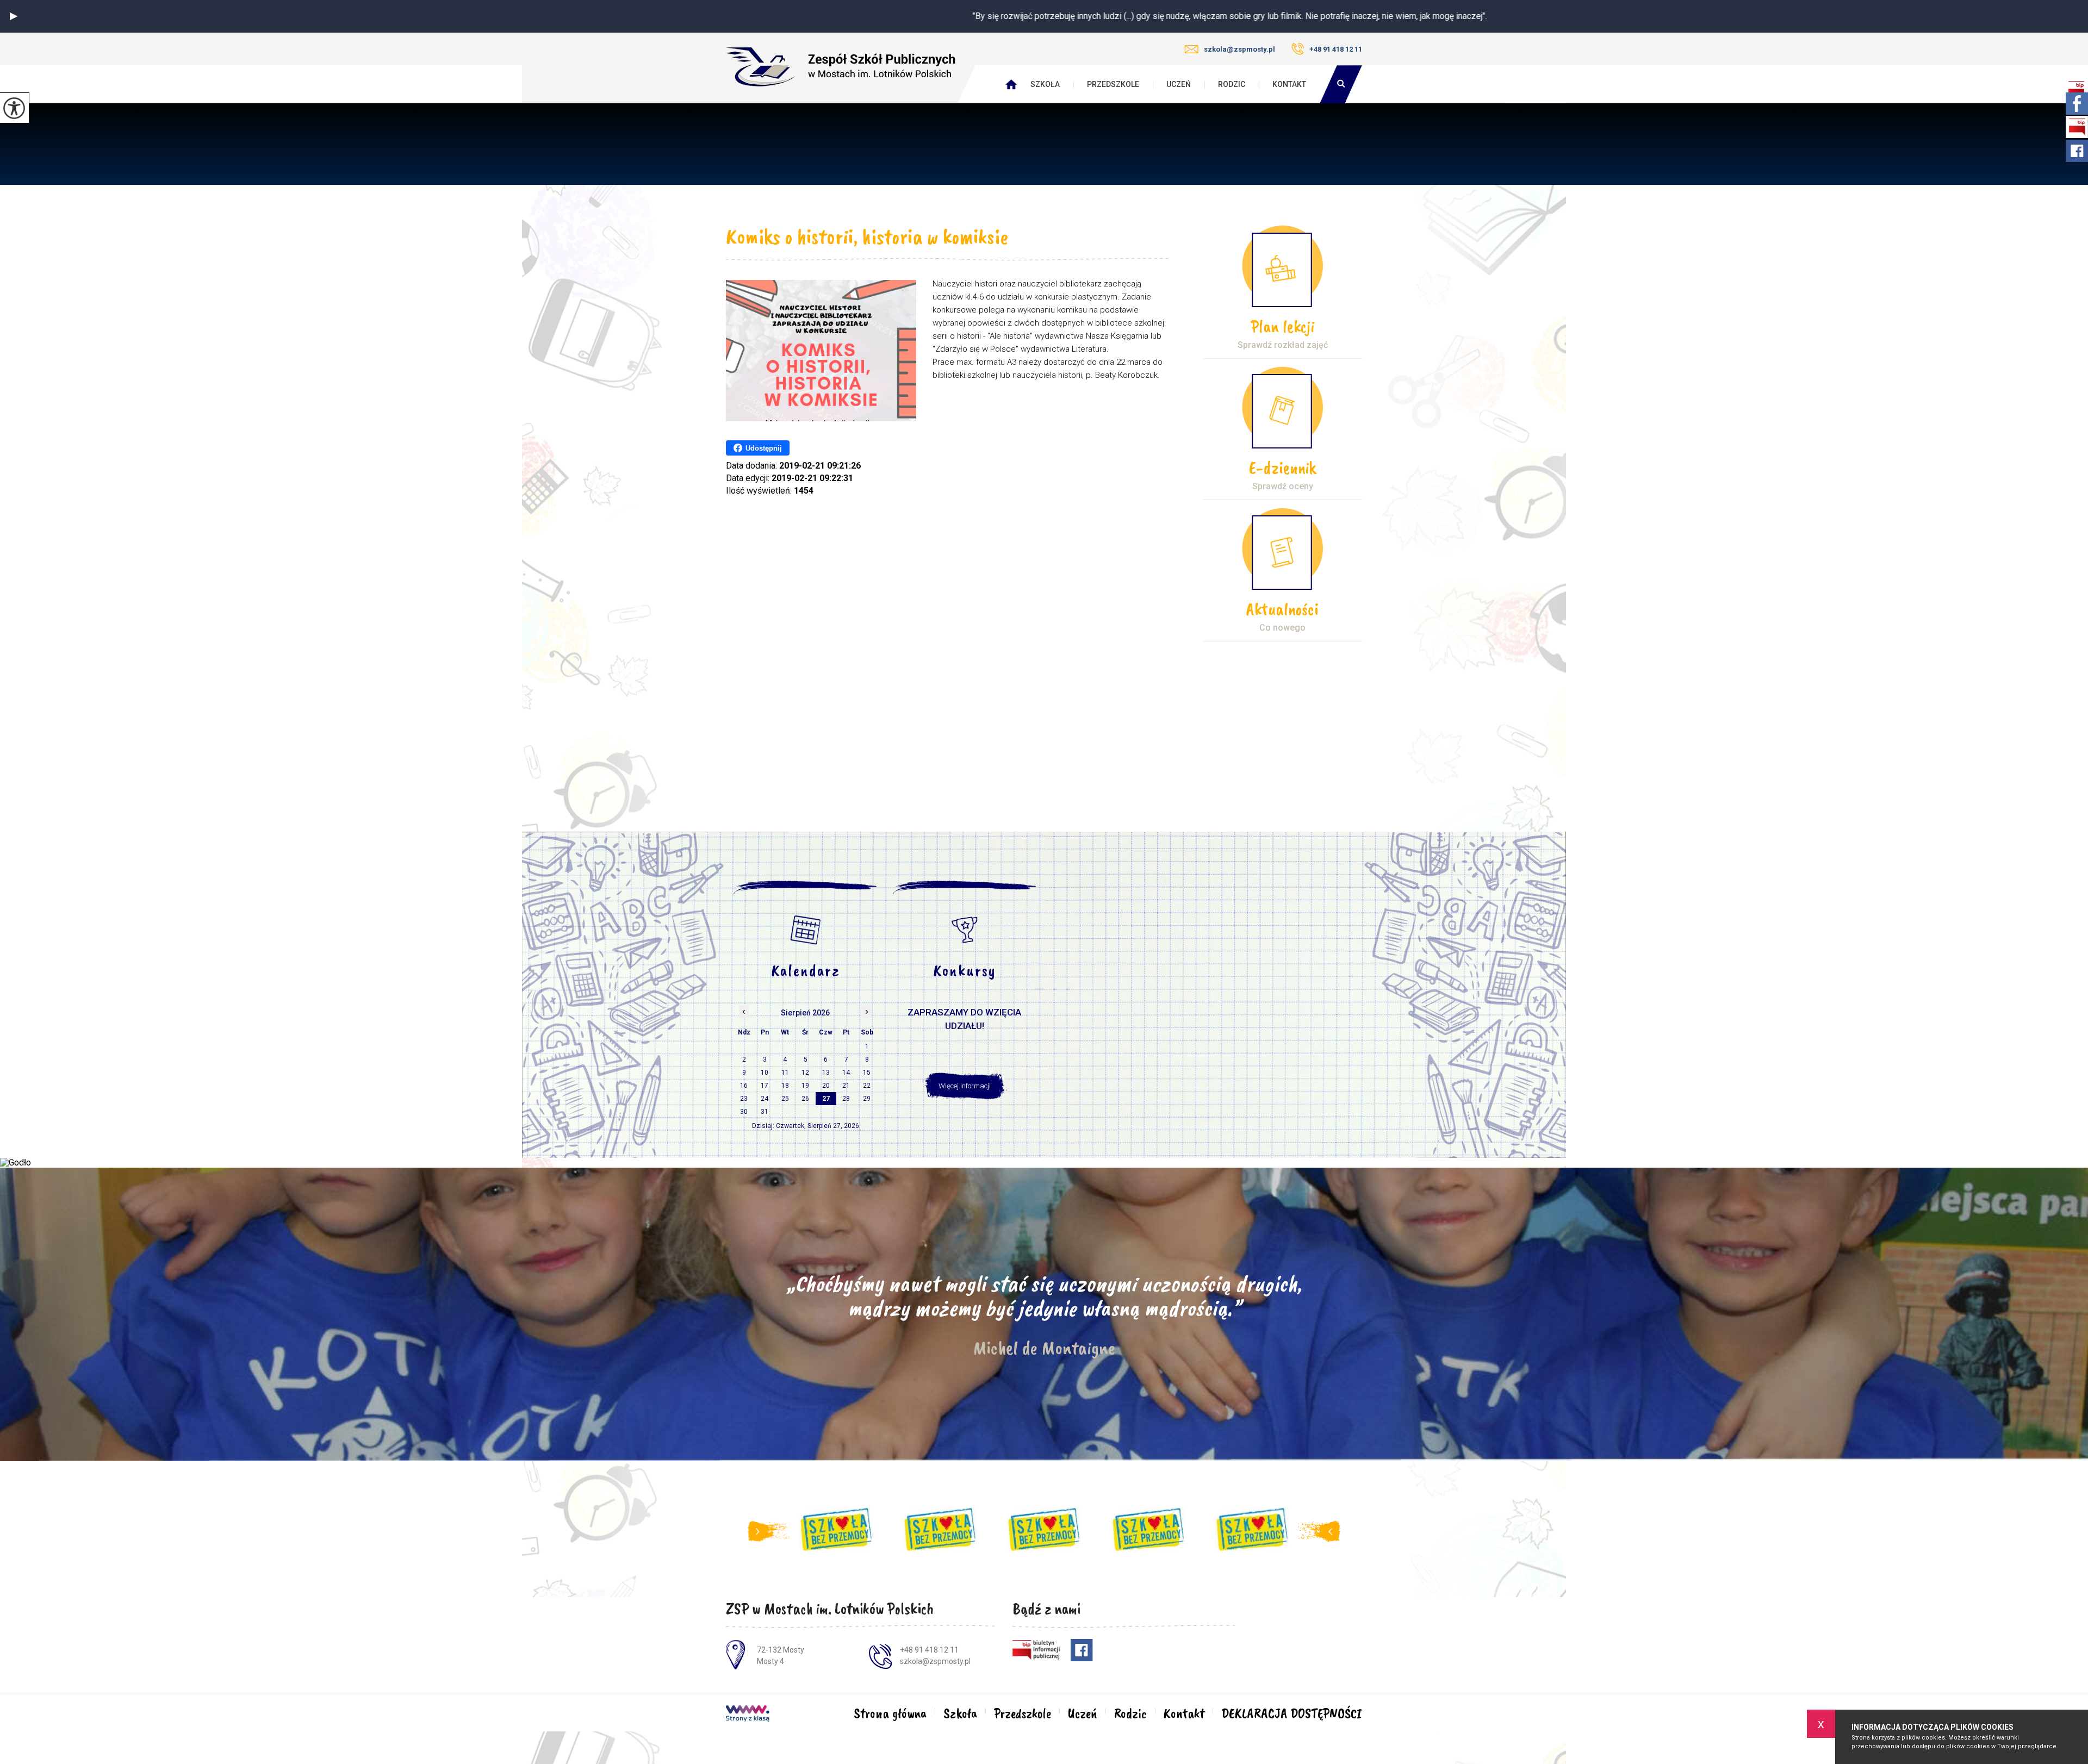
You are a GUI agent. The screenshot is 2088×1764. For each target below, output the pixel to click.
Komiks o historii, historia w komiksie (867, 236)
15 (867, 1073)
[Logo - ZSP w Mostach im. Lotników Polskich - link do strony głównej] (841, 67)
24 (765, 1099)
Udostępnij (764, 448)
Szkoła (1045, 84)
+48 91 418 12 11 (1336, 49)
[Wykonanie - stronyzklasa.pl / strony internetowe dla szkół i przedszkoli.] (748, 1715)
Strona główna (890, 1713)
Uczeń (1179, 84)
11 (785, 1073)
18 (785, 1086)
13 (826, 1073)
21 (846, 1086)
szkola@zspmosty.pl (1239, 49)
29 (867, 1099)
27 (826, 1099)
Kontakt (1289, 84)
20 (826, 1086)
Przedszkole (1113, 84)
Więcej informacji (965, 1086)
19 (805, 1086)
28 (846, 1099)
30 (744, 1112)
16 (744, 1086)
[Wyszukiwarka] (1341, 84)
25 (785, 1099)
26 (805, 1099)
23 (744, 1099)
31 (765, 1112)
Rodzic (1232, 84)
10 (765, 1073)
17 (765, 1086)
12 (805, 1073)
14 (846, 1073)
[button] (14, 16)
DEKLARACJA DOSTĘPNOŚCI (1292, 1713)
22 (867, 1086)
